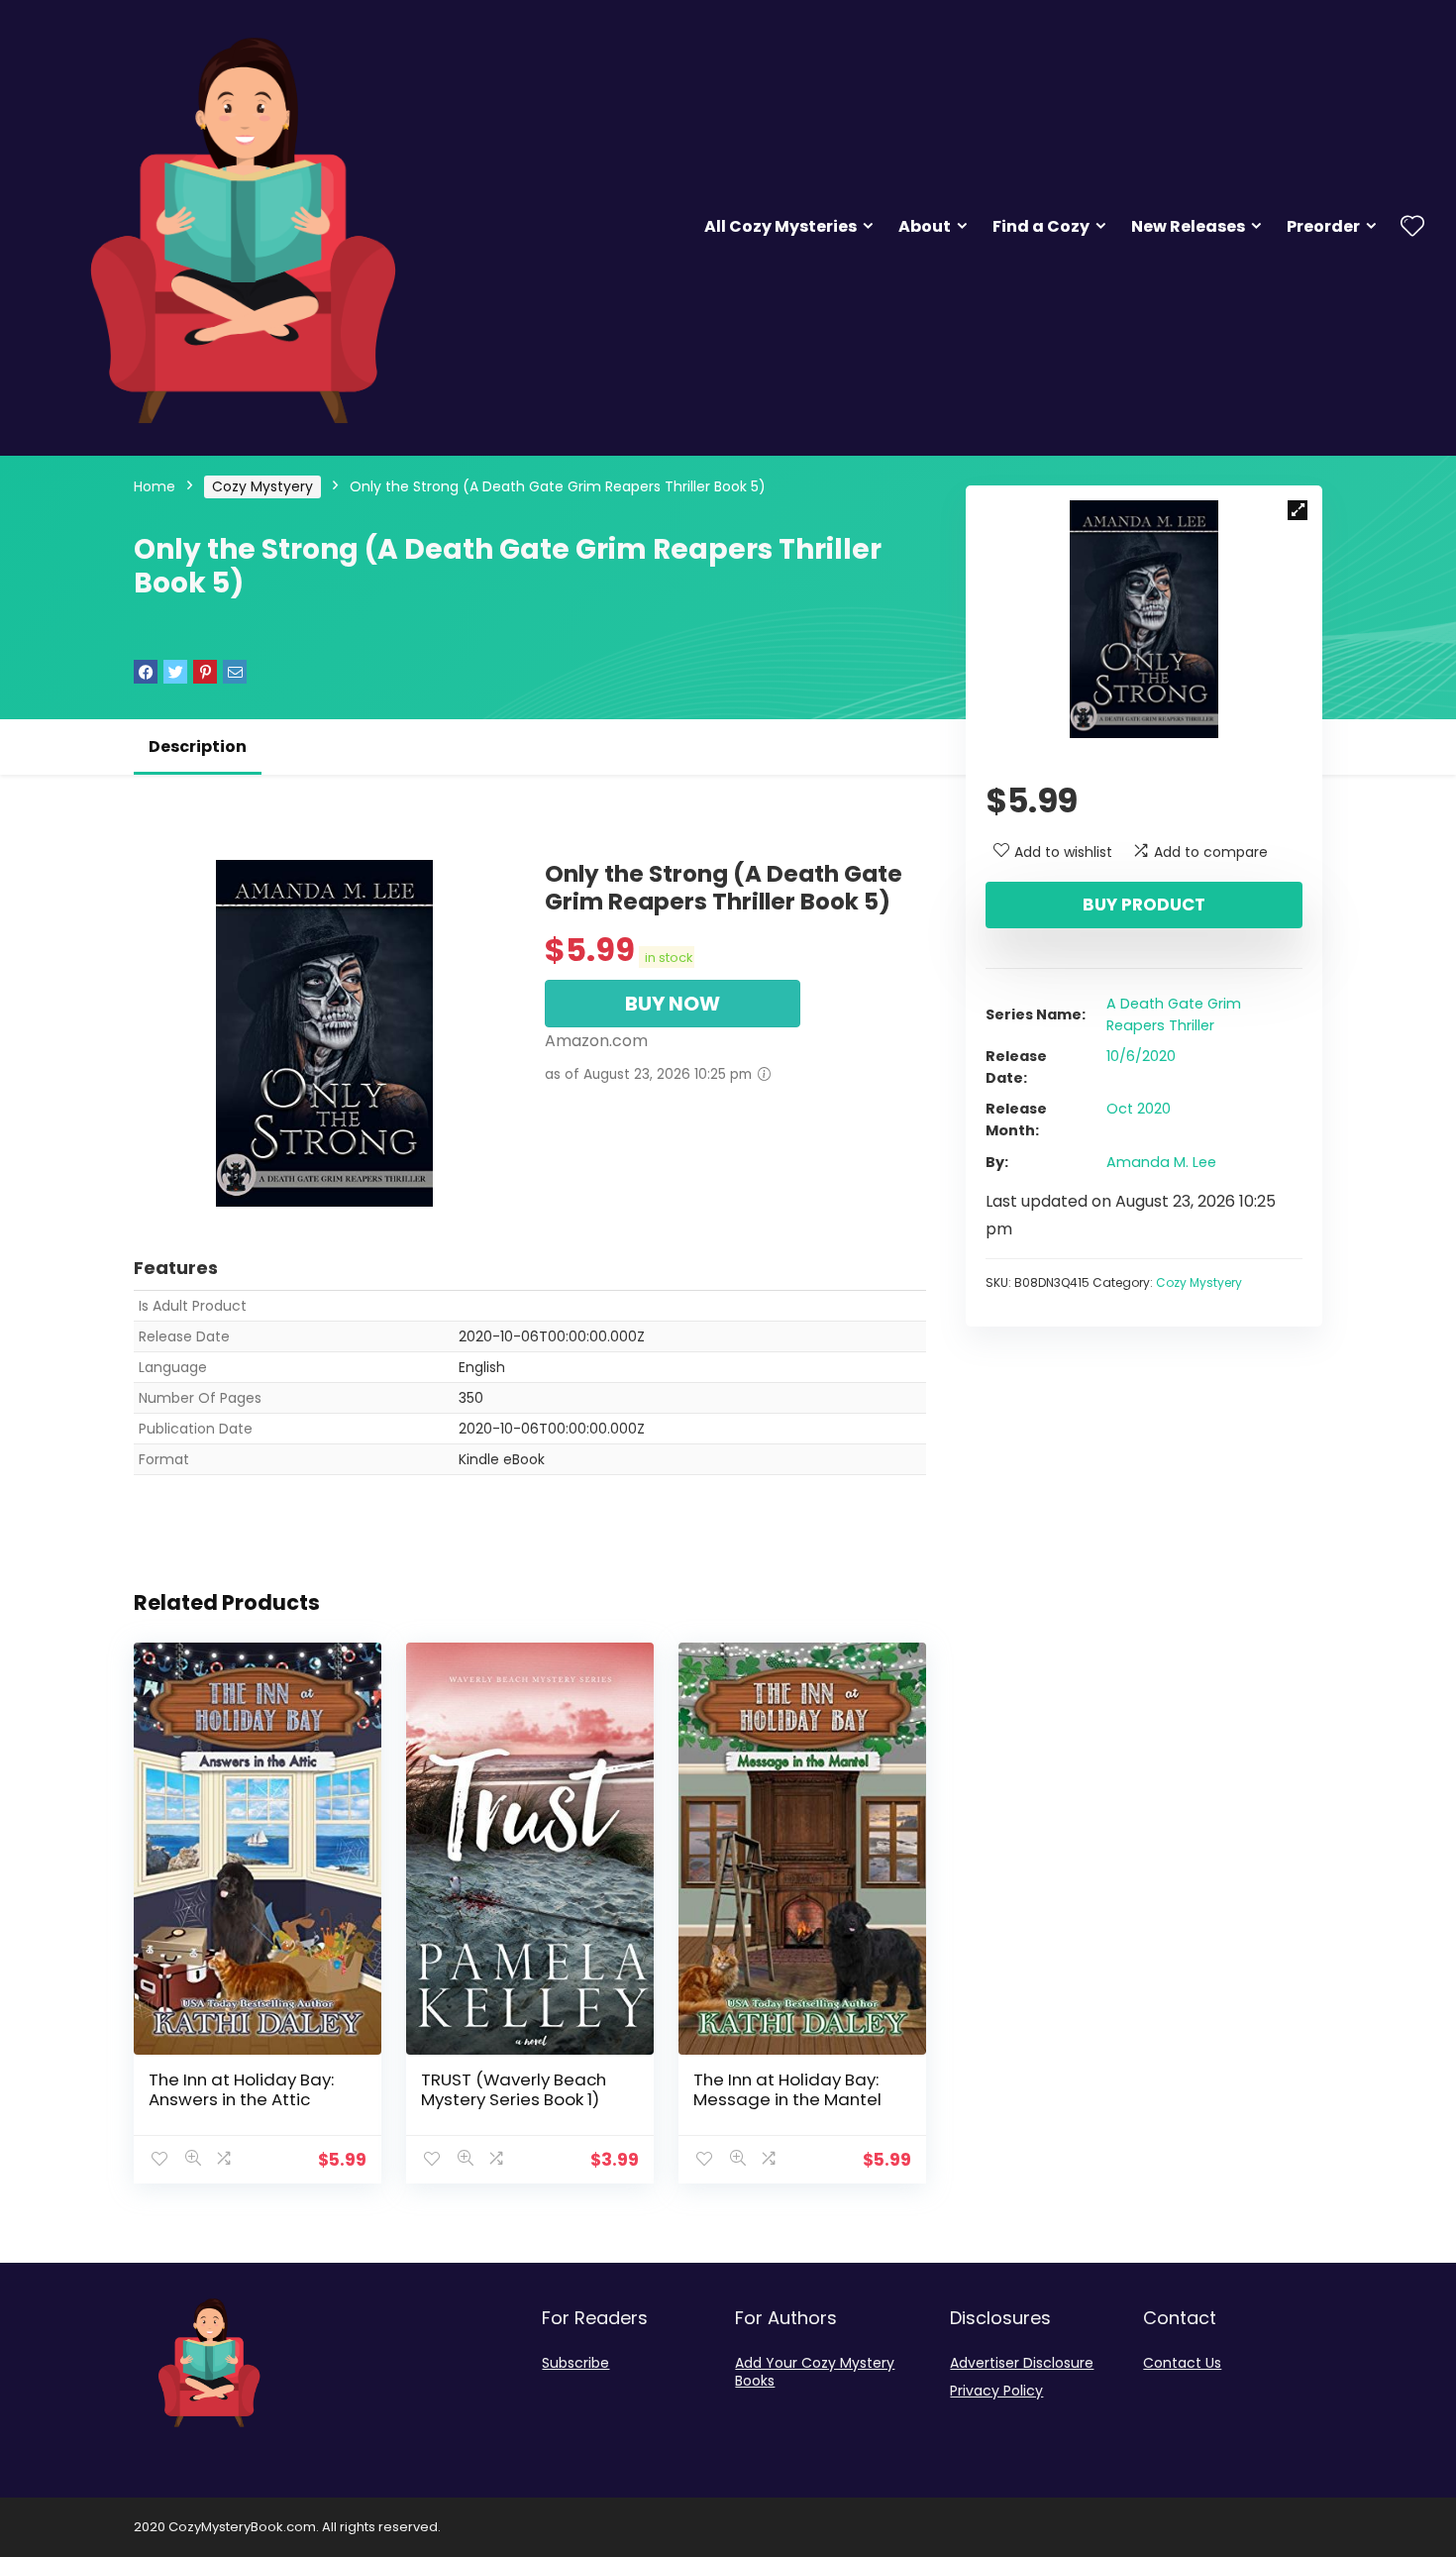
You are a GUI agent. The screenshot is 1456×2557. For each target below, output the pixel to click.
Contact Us (1182, 2363)
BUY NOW (673, 1004)
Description (198, 746)
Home (155, 486)
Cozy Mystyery (262, 486)
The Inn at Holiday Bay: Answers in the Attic (241, 2089)
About (925, 226)
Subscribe (575, 2363)
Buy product (1144, 905)
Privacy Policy (996, 2391)
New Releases (1188, 226)
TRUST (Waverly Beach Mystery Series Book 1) (514, 2089)
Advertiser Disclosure (1022, 2363)
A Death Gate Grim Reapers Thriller (1174, 1014)
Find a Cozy (1041, 226)
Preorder (1323, 226)
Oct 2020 (1139, 1109)
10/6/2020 (1141, 1056)
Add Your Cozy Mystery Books (815, 2372)
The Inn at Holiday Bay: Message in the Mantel (787, 2089)
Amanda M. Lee (1161, 1162)
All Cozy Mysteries (780, 226)
